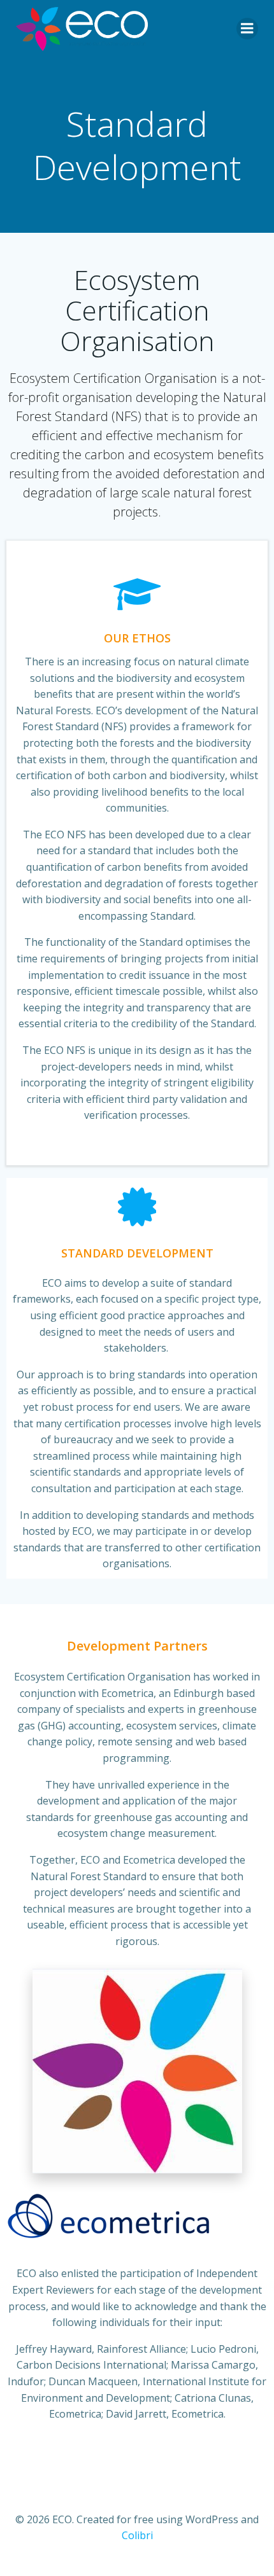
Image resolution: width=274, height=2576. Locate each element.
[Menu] (247, 29)
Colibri (137, 2535)
